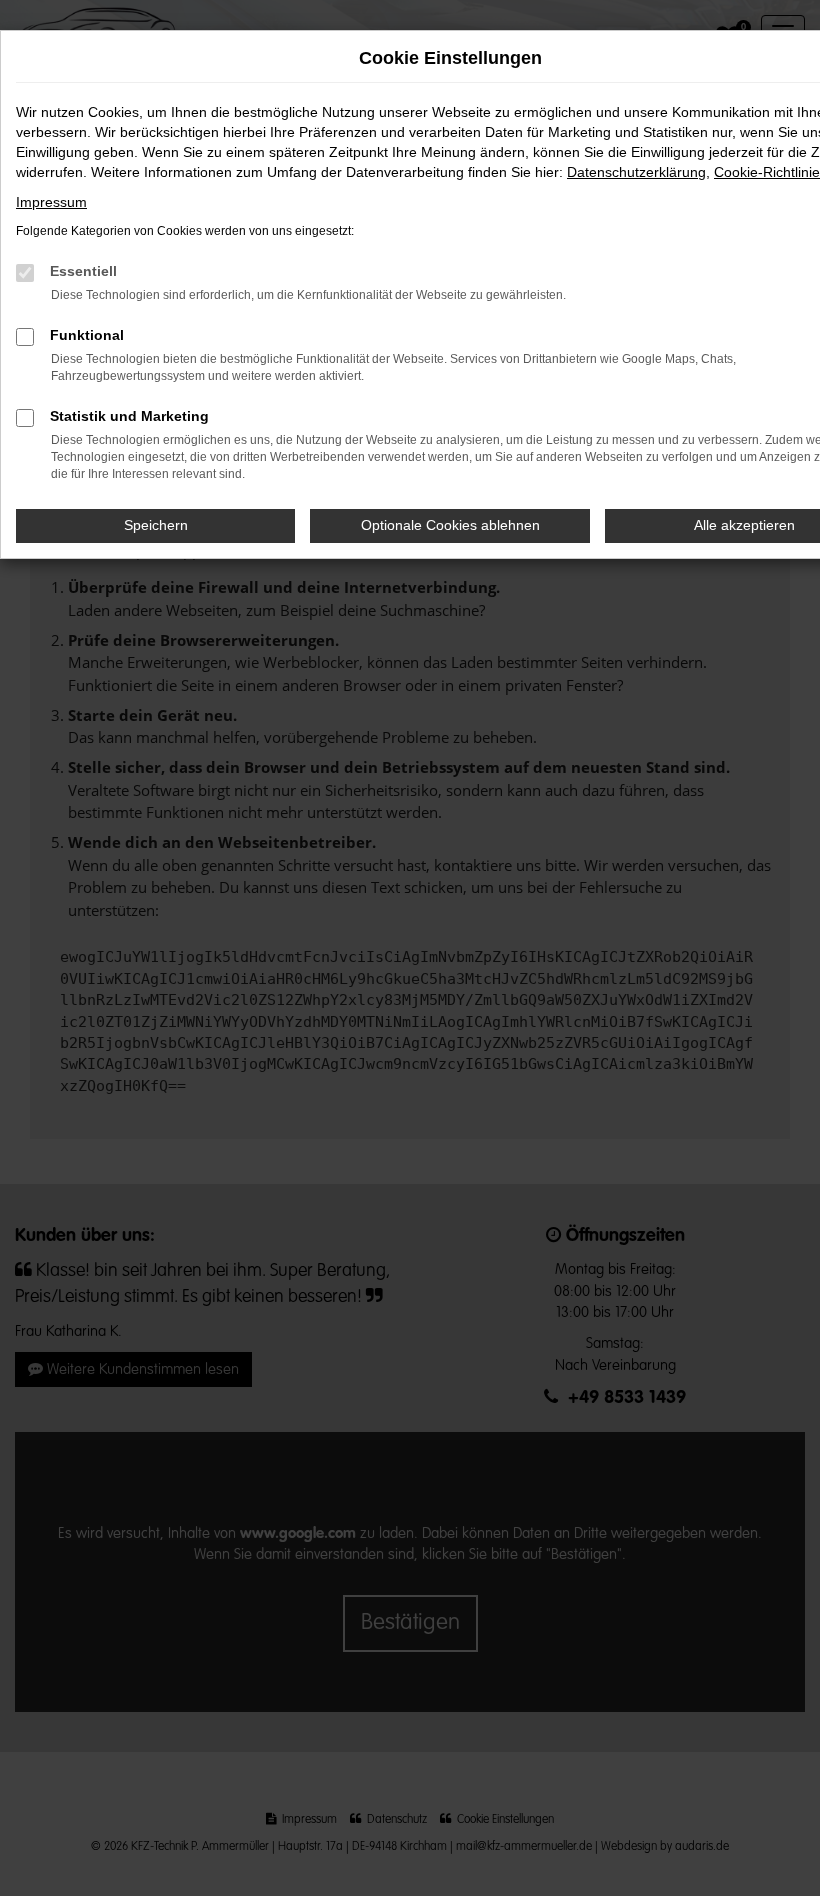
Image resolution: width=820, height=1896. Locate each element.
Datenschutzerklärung (636, 172)
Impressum (51, 202)
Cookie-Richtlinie (767, 172)
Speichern (156, 525)
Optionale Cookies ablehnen (450, 525)
